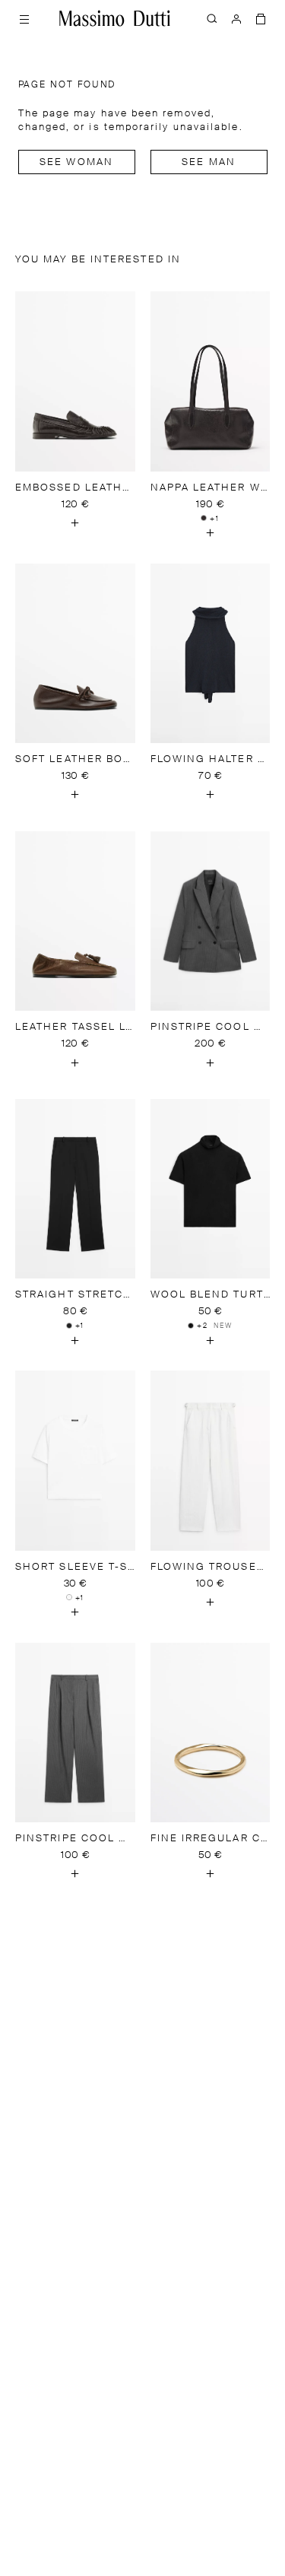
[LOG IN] (236, 18)
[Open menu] (24, 18)
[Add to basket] (75, 523)
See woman (76, 162)
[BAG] (261, 18)
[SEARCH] (212, 18)
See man (209, 162)
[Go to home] (115, 18)
